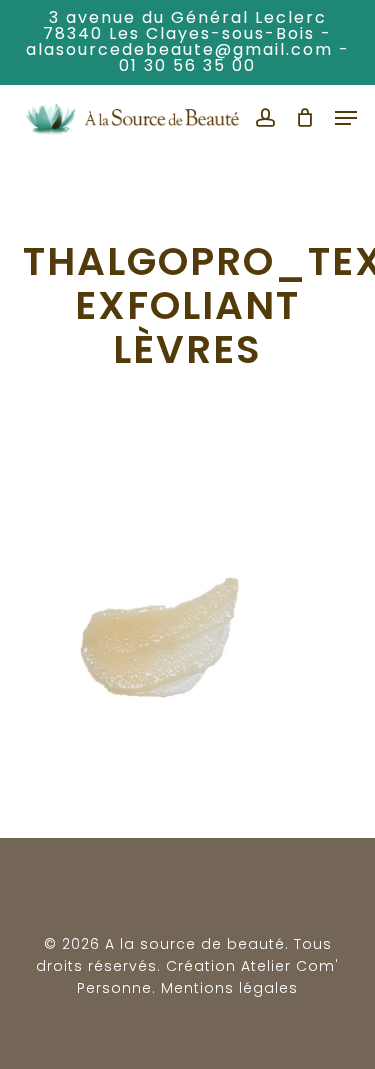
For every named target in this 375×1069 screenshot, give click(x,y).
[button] (346, 118)
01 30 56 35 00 (187, 65)
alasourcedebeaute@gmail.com (179, 49)
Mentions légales (229, 988)
